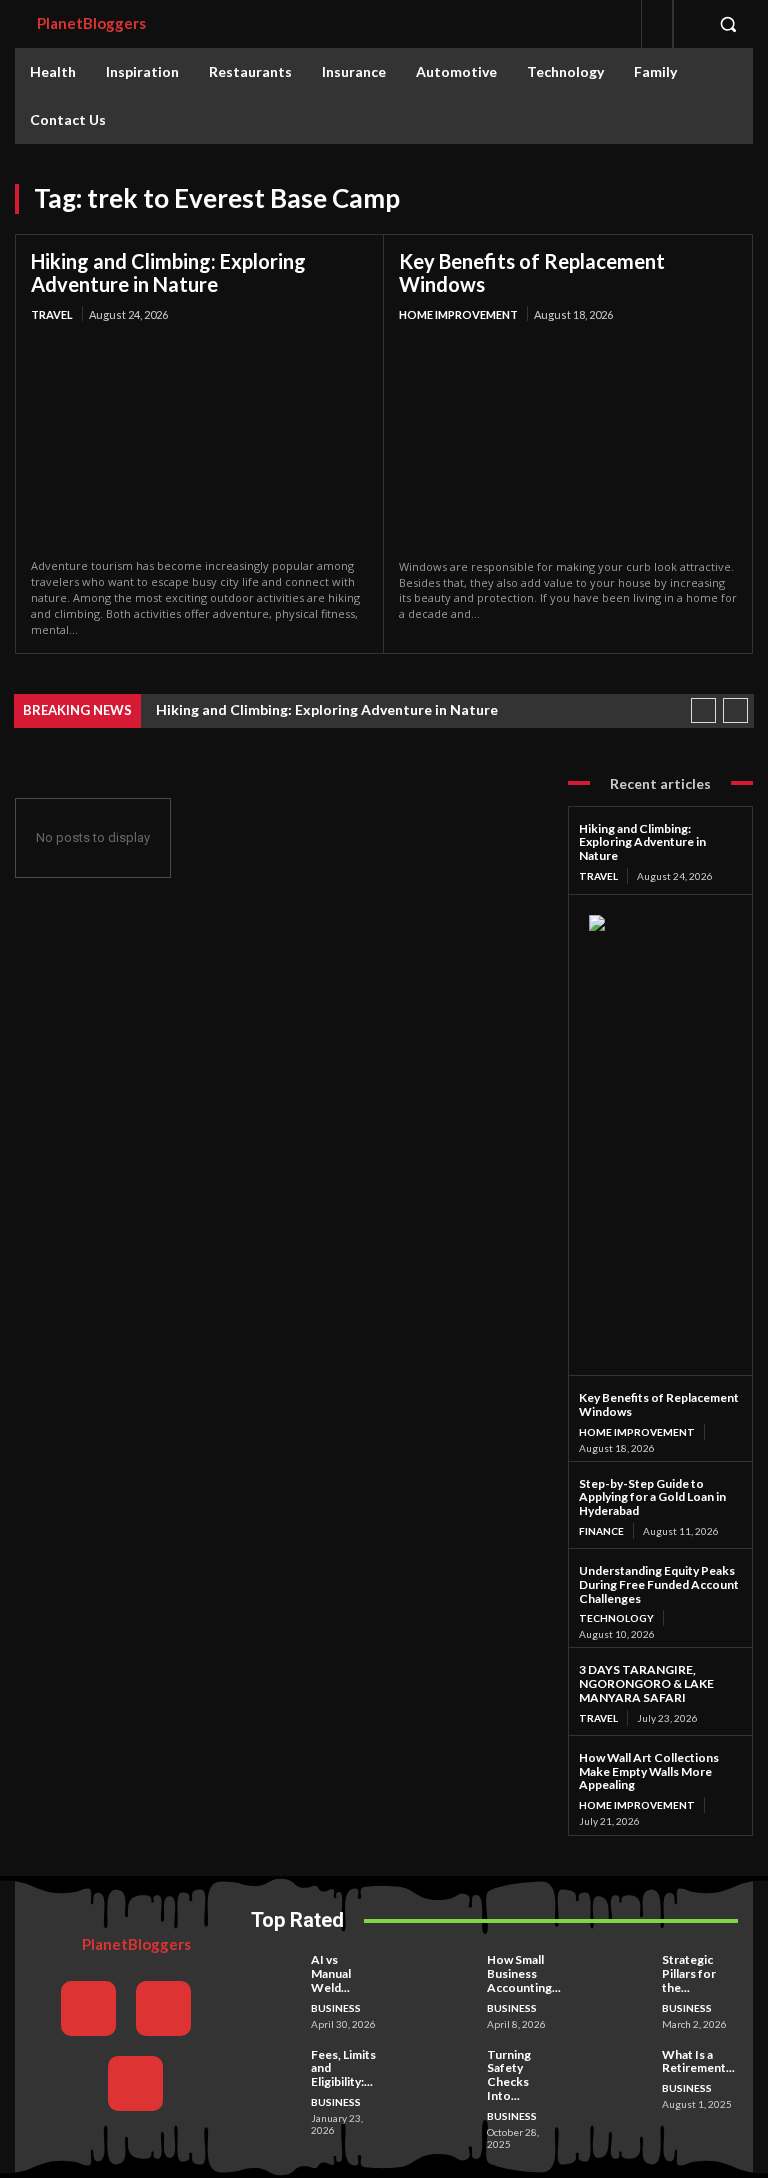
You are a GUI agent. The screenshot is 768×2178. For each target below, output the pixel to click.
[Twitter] (135, 2083)
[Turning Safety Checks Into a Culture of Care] (454, 2065)
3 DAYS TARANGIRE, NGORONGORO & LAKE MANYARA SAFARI (646, 1683)
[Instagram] (163, 2008)
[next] (735, 710)
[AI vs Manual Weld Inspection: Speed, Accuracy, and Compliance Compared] (278, 1970)
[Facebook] (88, 2008)
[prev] (703, 710)
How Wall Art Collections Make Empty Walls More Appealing (649, 1771)
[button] (728, 24)
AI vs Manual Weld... (331, 1973)
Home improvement (458, 314)
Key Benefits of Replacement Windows (532, 272)
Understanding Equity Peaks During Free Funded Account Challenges (659, 1584)
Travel (52, 314)
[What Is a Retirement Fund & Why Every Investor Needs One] (629, 2065)
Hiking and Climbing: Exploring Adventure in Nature (168, 272)
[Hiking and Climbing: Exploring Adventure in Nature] (199, 442)
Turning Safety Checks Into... (509, 2075)
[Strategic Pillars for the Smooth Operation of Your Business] (629, 1970)
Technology (616, 1618)
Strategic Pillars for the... (689, 1973)
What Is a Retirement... (698, 2061)
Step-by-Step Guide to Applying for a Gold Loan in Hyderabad (652, 1497)
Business (336, 2008)
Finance (601, 1531)
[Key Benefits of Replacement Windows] (568, 442)
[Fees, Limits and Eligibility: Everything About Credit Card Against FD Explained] (278, 2065)
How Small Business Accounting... (524, 1973)
